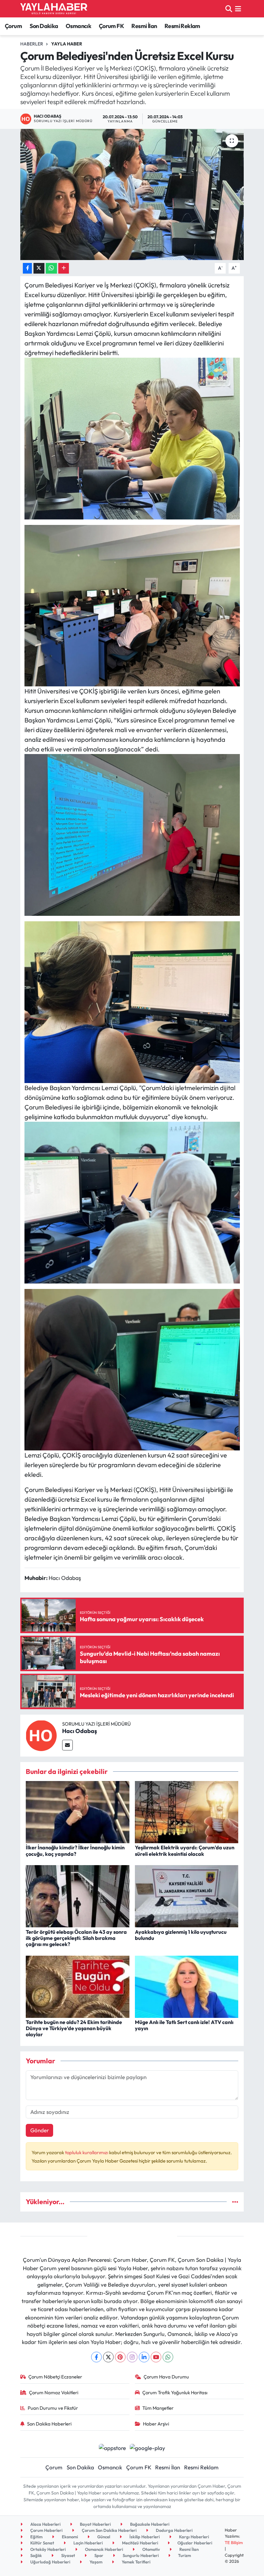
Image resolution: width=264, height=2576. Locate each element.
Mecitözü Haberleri (140, 2543)
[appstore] (112, 2447)
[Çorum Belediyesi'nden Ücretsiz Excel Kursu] (132, 194)
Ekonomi (69, 2537)
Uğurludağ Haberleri (50, 2562)
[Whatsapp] (168, 2357)
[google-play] (148, 2447)
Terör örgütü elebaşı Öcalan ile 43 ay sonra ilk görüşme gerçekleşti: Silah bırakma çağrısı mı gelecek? (76, 1938)
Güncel (103, 2537)
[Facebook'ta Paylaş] (27, 268)
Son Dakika (44, 26)
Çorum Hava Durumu (166, 2377)
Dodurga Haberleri (174, 2530)
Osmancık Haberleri (104, 2549)
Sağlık (36, 2555)
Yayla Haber (67, 44)
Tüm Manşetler (158, 2408)
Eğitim (36, 2537)
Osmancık (78, 26)
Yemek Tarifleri (136, 2562)
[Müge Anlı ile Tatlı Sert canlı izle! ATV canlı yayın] (187, 1986)
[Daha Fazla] (64, 268)
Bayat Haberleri (95, 2524)
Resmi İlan (144, 26)
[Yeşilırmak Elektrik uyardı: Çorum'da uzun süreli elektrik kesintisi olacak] (187, 1811)
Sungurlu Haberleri (140, 2555)
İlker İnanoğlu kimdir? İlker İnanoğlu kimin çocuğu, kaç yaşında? (75, 1850)
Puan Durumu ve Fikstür (53, 2408)
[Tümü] (235, 2202)
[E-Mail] (67, 1745)
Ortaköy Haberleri (47, 2549)
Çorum (13, 26)
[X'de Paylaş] (39, 268)
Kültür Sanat (42, 2543)
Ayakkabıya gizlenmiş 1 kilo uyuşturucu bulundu (181, 1935)
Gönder (40, 2130)
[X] (108, 2357)
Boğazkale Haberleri (149, 2524)
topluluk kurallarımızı (87, 2152)
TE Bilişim (234, 2542)
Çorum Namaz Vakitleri (54, 2392)
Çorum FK (111, 26)
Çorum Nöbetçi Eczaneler (55, 2377)
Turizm (184, 2555)
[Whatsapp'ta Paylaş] (51, 268)
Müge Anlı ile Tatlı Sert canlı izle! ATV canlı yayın (184, 2025)
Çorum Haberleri (46, 2530)
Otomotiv (151, 2549)
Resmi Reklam (182, 26)
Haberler (32, 44)
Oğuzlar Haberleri (194, 2543)
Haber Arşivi (156, 2424)
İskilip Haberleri (144, 2537)
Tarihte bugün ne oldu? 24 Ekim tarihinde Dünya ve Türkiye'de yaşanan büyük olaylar (74, 2028)
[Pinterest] (120, 2357)
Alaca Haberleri (45, 2524)
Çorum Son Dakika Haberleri (109, 2530)
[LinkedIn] (144, 2357)
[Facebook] (96, 2357)
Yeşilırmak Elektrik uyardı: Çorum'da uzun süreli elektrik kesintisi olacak (185, 1850)
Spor (98, 2555)
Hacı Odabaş (80, 1731)
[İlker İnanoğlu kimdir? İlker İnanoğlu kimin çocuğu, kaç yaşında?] (78, 1811)
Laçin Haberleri (88, 2543)
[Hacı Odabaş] (41, 1735)
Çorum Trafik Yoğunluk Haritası (175, 2392)
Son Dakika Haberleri (49, 2424)
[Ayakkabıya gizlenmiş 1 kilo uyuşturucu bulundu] (187, 1896)
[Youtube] (156, 2357)
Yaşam (95, 2562)
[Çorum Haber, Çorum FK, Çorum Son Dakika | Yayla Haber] (54, 9)
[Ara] (229, 9)
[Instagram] (132, 2357)
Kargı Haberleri (193, 2537)
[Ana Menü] (238, 9)
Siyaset (68, 2555)
